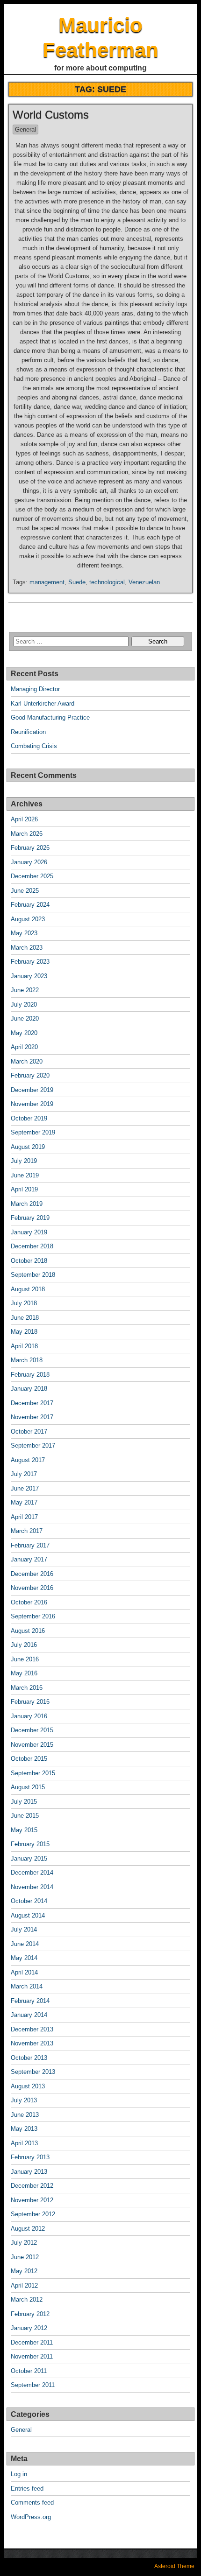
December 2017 (32, 1403)
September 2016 (33, 1616)
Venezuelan (144, 582)
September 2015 (33, 1773)
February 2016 (30, 1702)
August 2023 (28, 919)
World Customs (51, 115)
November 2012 (32, 2200)
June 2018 (25, 1318)
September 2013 (33, 2072)
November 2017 (32, 1417)
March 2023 (27, 948)
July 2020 (24, 1004)
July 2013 (24, 2100)
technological (107, 582)
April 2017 (24, 1517)
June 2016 (25, 1659)
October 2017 (29, 1431)
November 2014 (32, 1887)
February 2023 (30, 962)
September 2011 (33, 2385)
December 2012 (32, 2186)
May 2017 (24, 1502)
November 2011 (32, 2356)
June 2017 (25, 1488)
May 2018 (24, 1332)
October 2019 (29, 1118)
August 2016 (28, 1631)
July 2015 (24, 1802)
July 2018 (24, 1303)
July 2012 (24, 2243)
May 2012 (24, 2271)
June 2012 (25, 2257)
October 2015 (29, 1759)
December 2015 (32, 1730)
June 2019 (25, 1175)
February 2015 (30, 1844)
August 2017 (28, 1460)
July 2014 (24, 1929)
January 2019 (29, 1232)
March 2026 (27, 834)
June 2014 (25, 1944)
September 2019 (33, 1132)
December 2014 (32, 1872)
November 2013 (32, 2043)
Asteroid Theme (174, 2566)
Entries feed (27, 2488)
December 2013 (32, 2029)
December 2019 (32, 1090)
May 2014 (24, 1958)
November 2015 (32, 1745)
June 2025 (25, 891)
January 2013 (29, 2172)
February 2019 (30, 1218)
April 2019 (24, 1189)
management (47, 582)
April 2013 (24, 2143)
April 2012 (24, 2285)
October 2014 (29, 1901)
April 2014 (24, 1972)
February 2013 (30, 2157)
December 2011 (32, 2342)
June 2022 (25, 990)
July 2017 (24, 1474)
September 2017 (33, 1445)
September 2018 (33, 1275)
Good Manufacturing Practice (50, 717)
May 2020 (24, 1033)
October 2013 (29, 2058)
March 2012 (27, 2299)
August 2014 (28, 1915)
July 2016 (24, 1645)
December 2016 (32, 1574)
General (25, 129)
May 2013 (24, 2129)
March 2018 (27, 1360)
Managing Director (35, 689)
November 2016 (32, 1588)
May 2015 (24, 1830)
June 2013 (25, 2115)
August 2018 (28, 1289)
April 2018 (24, 1346)
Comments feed (32, 2502)
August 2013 (28, 2086)
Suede (77, 582)
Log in (19, 2474)
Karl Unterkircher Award (43, 703)
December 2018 (32, 1246)
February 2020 (30, 1075)
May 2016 (24, 1673)
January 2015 (29, 1858)
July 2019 (24, 1161)
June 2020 (25, 1018)
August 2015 (28, 1787)
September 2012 (33, 2214)
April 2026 (24, 819)
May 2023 (24, 933)
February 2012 (30, 2314)
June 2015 (25, 1816)
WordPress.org (31, 2517)
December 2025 (32, 876)
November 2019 (32, 1104)
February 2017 (30, 1545)
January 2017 (29, 1559)
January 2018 (29, 1389)
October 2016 (29, 1602)
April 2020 (24, 1047)
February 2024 (30, 905)
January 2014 (29, 2015)
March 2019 (27, 1204)
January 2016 (29, 1716)
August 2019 (28, 1147)
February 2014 (30, 2001)
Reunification (28, 732)
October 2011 (29, 2371)
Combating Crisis (34, 746)
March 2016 (27, 1688)
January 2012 (29, 2328)
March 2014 (27, 1986)
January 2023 (29, 976)
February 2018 (30, 1375)
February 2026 (30, 848)
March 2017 (27, 1531)
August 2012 (28, 2229)
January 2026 (29, 862)
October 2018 (29, 1261)
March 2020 (27, 1061)
